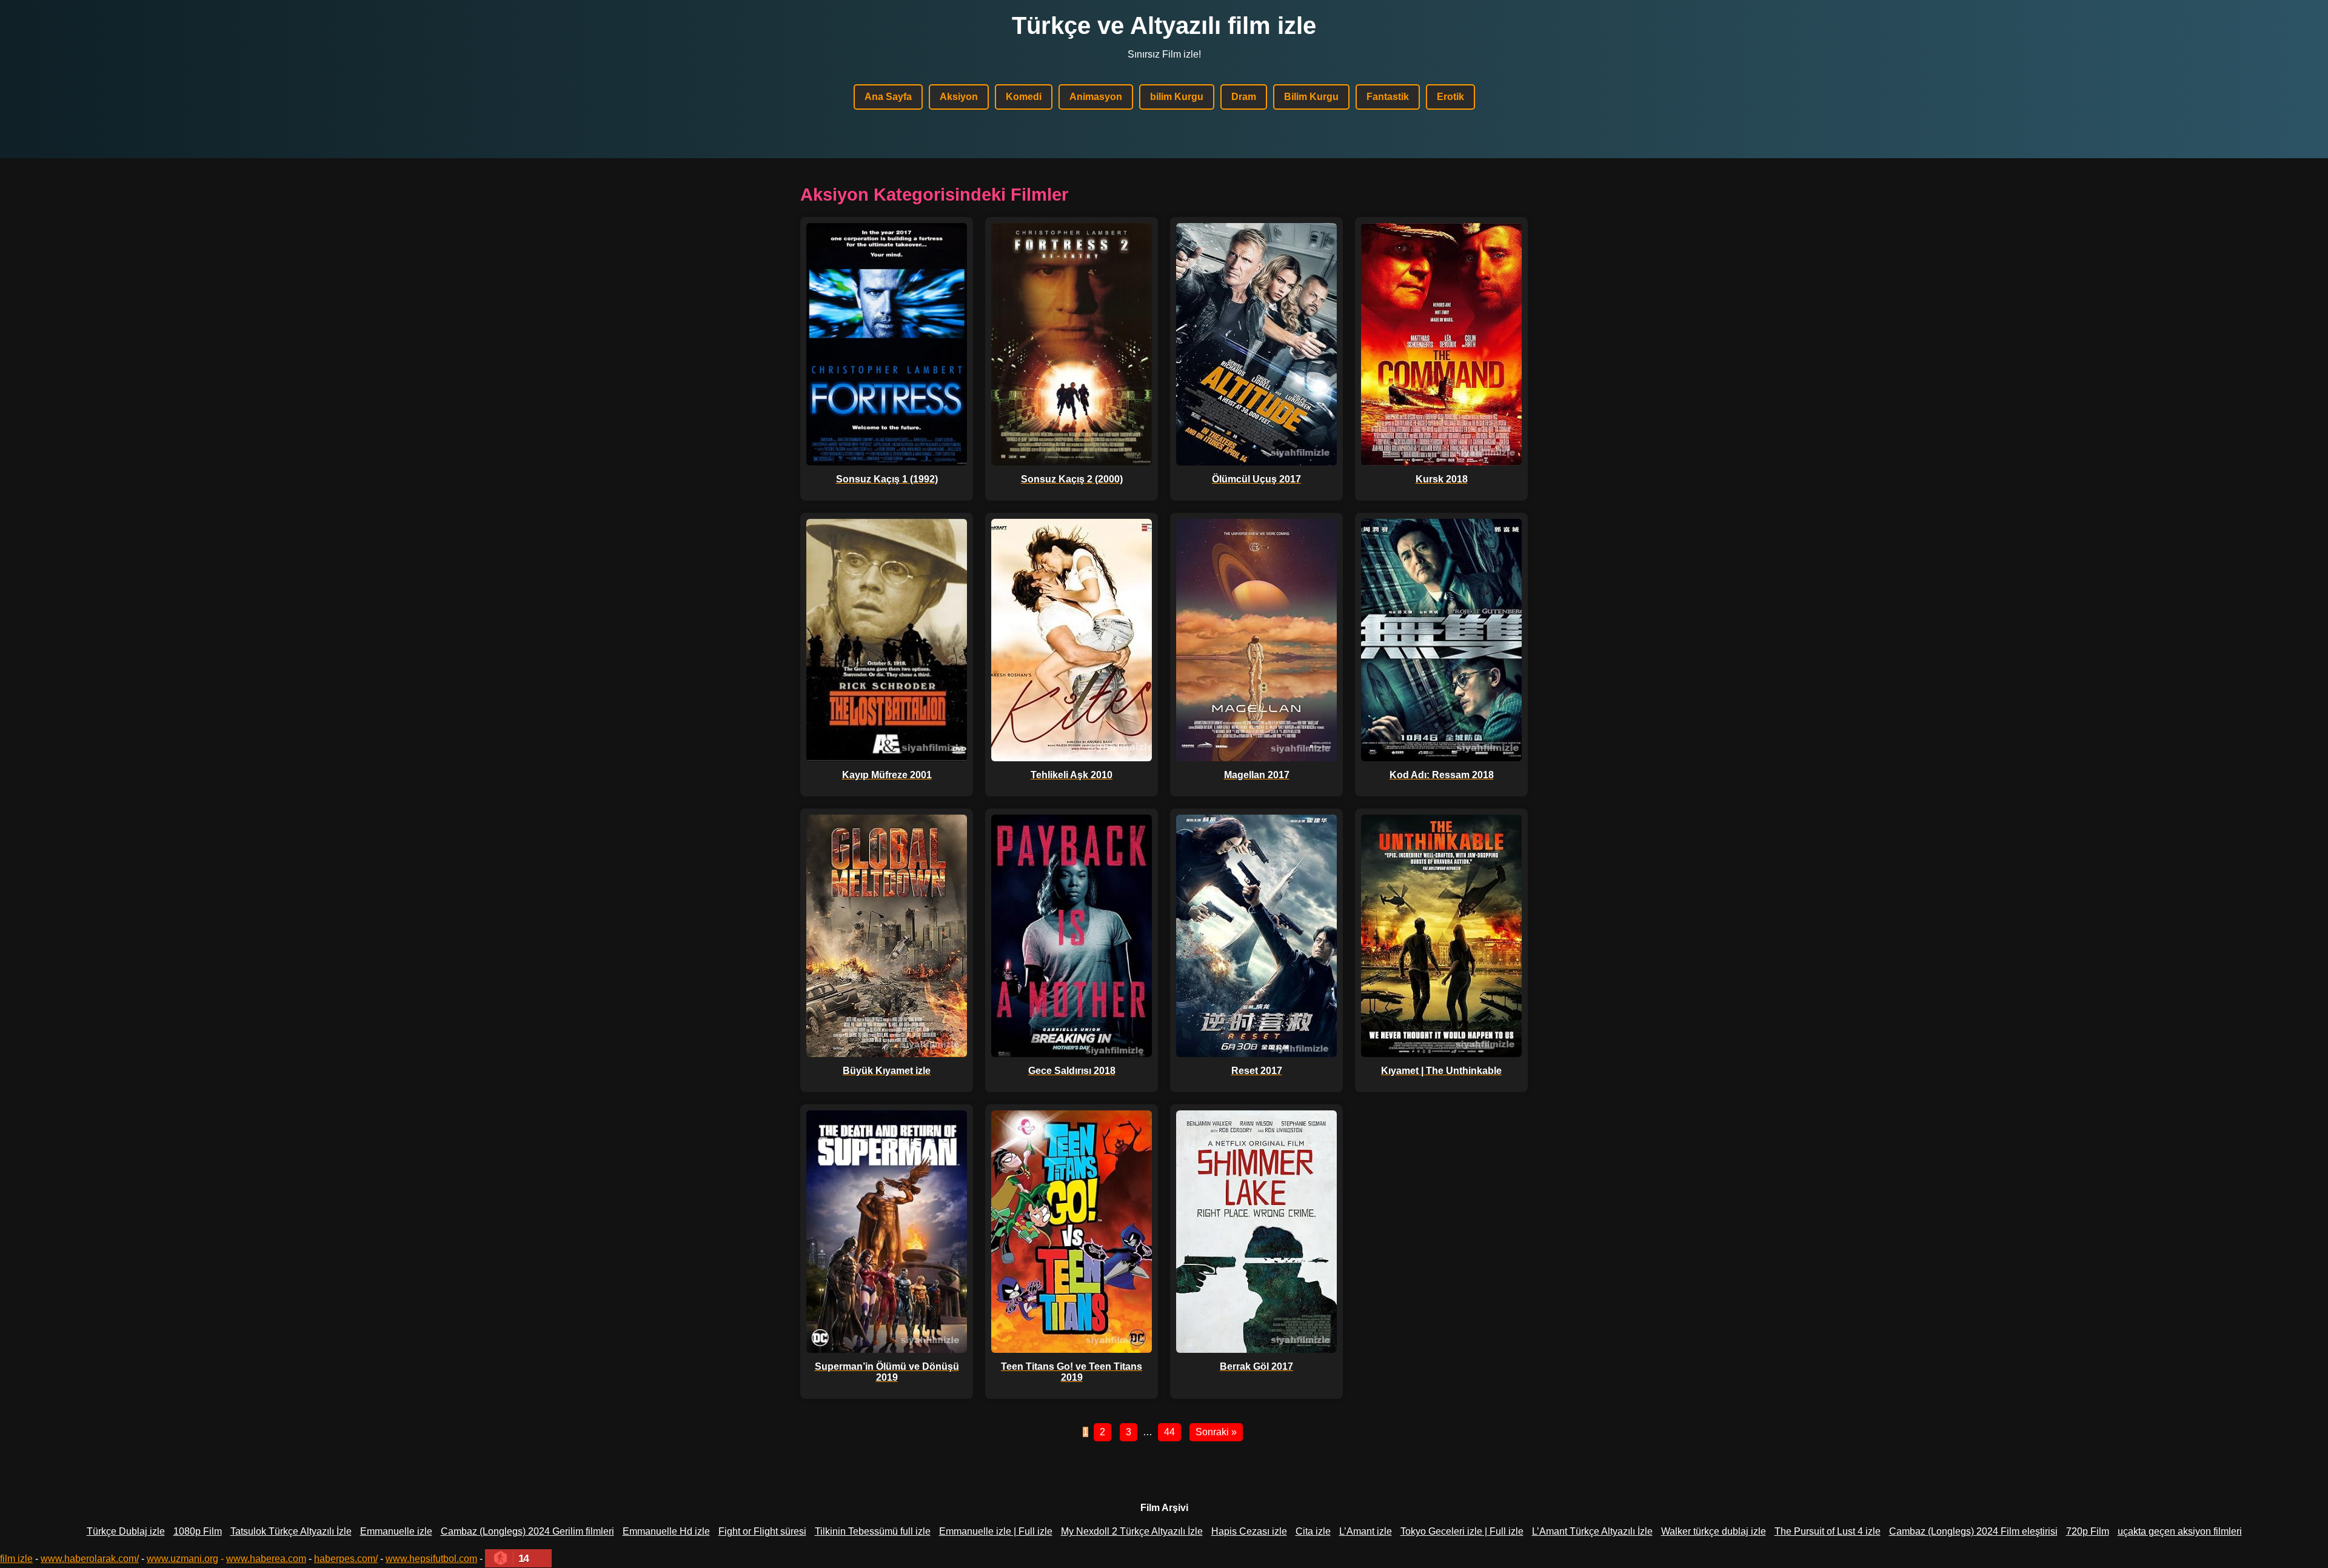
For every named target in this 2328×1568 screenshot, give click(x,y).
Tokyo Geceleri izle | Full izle (1462, 1531)
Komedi (1024, 97)
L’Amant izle (1366, 1531)
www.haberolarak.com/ (90, 1559)
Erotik (1450, 97)
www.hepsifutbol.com (431, 1559)
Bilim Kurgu (1311, 97)
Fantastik (1388, 97)
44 (1169, 1432)
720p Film (2088, 1531)
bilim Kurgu (1177, 97)
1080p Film (198, 1531)
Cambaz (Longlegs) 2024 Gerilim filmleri (527, 1531)
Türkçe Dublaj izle (126, 1531)
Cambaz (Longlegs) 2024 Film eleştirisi (1973, 1531)
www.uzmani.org (182, 1559)
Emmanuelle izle (396, 1531)
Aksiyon (959, 97)
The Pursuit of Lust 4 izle (1828, 1531)
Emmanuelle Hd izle (666, 1531)
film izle (16, 1559)
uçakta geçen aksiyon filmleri (2180, 1531)
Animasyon (1096, 97)
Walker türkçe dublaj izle (1714, 1531)
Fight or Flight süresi (762, 1531)
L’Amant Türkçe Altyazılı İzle (1592, 1531)
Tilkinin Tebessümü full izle (873, 1531)
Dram (1244, 97)
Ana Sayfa (888, 97)
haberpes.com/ (346, 1559)
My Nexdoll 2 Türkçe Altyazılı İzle (1132, 1531)
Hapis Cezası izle (1249, 1531)
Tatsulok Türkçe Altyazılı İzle (291, 1531)
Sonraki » (1216, 1432)
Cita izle (1313, 1531)
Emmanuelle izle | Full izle (996, 1531)
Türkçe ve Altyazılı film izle (1164, 25)
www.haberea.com (266, 1559)
